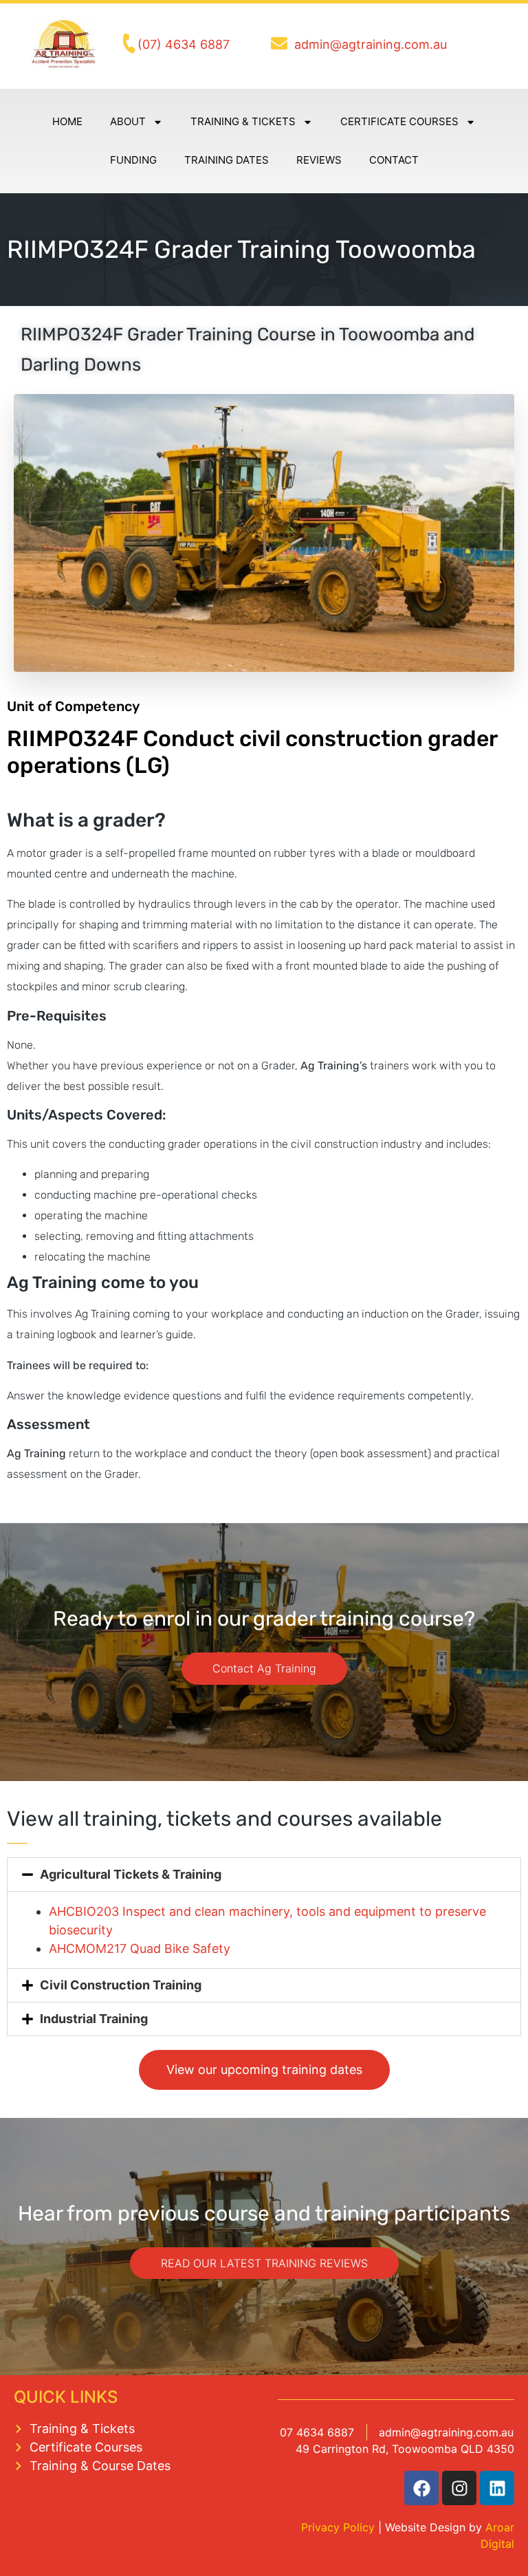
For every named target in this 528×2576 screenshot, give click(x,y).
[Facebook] (421, 2488)
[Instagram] (459, 2488)
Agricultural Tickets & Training (131, 1874)
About (128, 121)
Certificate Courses (399, 121)
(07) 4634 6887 (184, 44)
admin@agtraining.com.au (371, 44)
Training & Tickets (243, 121)
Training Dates (227, 160)
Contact (394, 160)
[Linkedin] (497, 2488)
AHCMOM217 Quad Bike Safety (140, 1949)
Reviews (319, 160)
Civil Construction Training (121, 1985)
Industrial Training (94, 2019)
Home (67, 121)
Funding (133, 160)
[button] (264, 1875)
